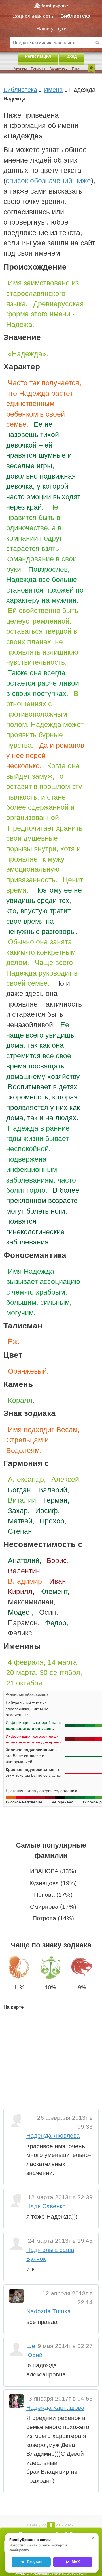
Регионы (38, 69)
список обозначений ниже (48, 181)
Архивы (20, 69)
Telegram (34, 2562)
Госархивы (58, 69)
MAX (76, 2562)
